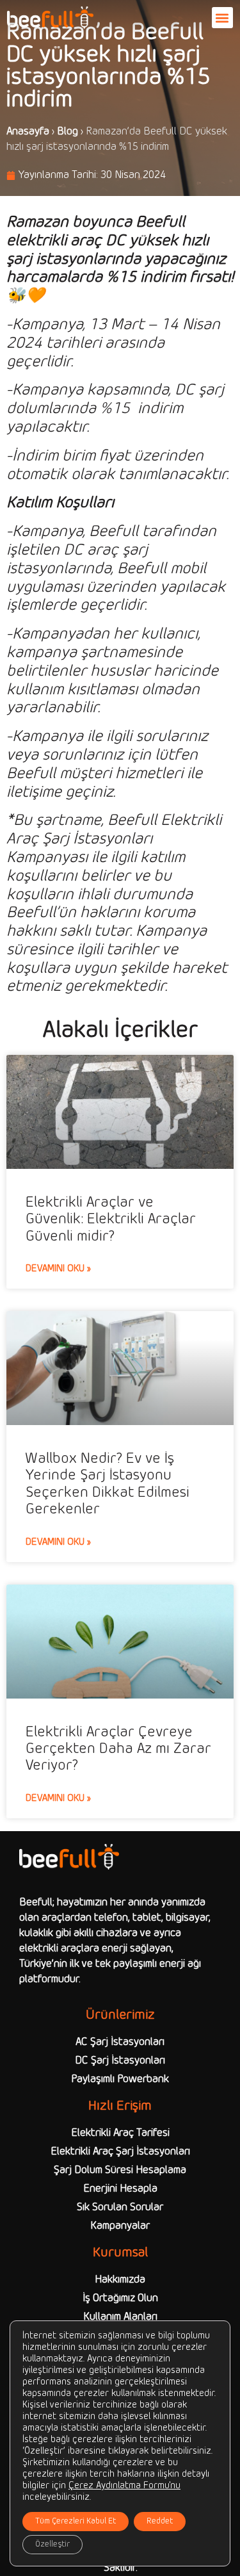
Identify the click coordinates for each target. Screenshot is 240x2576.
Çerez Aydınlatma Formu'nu (124, 2486)
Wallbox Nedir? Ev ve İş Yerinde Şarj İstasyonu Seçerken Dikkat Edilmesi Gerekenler (108, 1484)
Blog (68, 132)
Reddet (160, 2522)
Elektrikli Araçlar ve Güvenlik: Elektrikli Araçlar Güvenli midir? (111, 1220)
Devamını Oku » (58, 1269)
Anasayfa (28, 132)
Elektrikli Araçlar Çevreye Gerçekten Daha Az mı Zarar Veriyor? (118, 1749)
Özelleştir (52, 2545)
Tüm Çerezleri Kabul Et (76, 2522)
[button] (222, 18)
